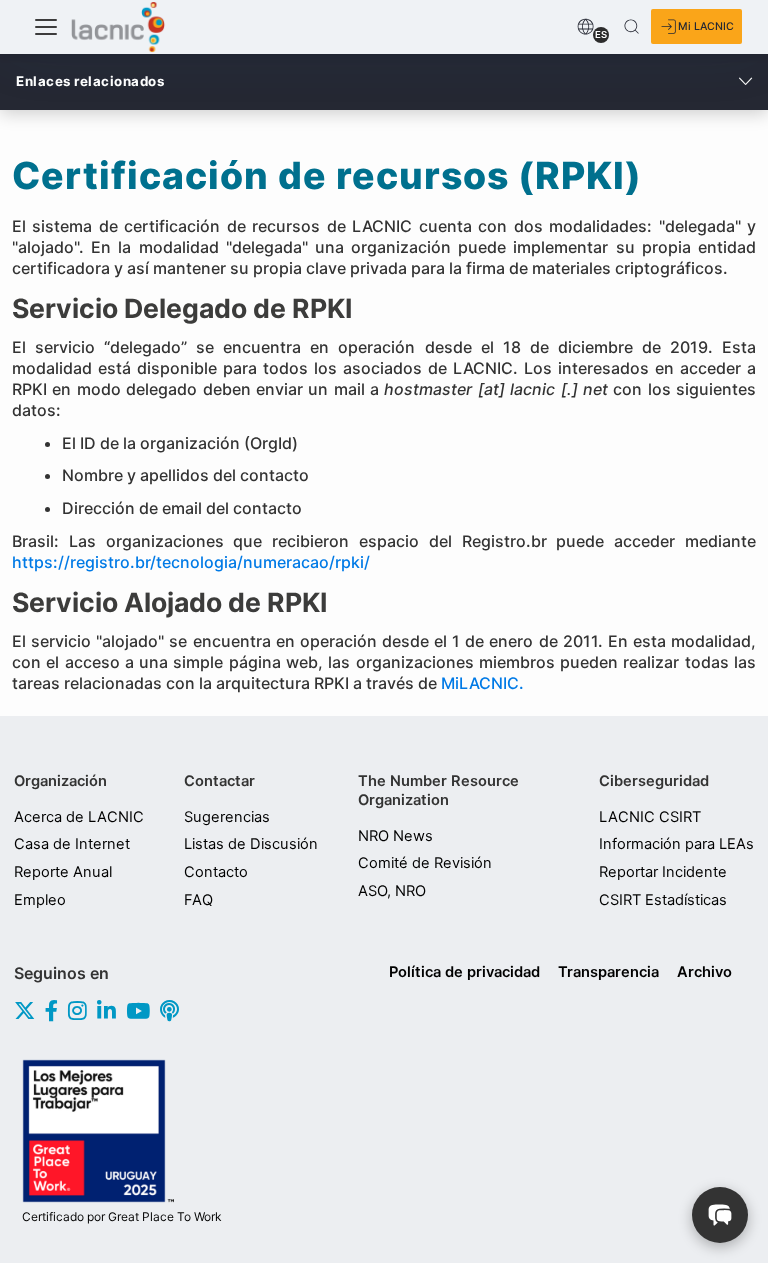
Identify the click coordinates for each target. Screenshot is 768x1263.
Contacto (216, 872)
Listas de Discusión (251, 844)
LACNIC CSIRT (650, 817)
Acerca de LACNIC (79, 817)
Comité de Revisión (425, 863)
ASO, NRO (392, 891)
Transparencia (608, 972)
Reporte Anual (63, 872)
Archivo (704, 972)
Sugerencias (227, 817)
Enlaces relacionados (90, 81)
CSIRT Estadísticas (663, 900)
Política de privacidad (464, 972)
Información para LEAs (676, 844)
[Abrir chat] (720, 1215)
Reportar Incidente (663, 872)
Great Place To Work (122, 1217)
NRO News (395, 836)
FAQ (198, 900)
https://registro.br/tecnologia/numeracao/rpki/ (191, 562)
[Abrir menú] (46, 27)
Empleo (40, 900)
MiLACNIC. (484, 683)
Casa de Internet (72, 844)
